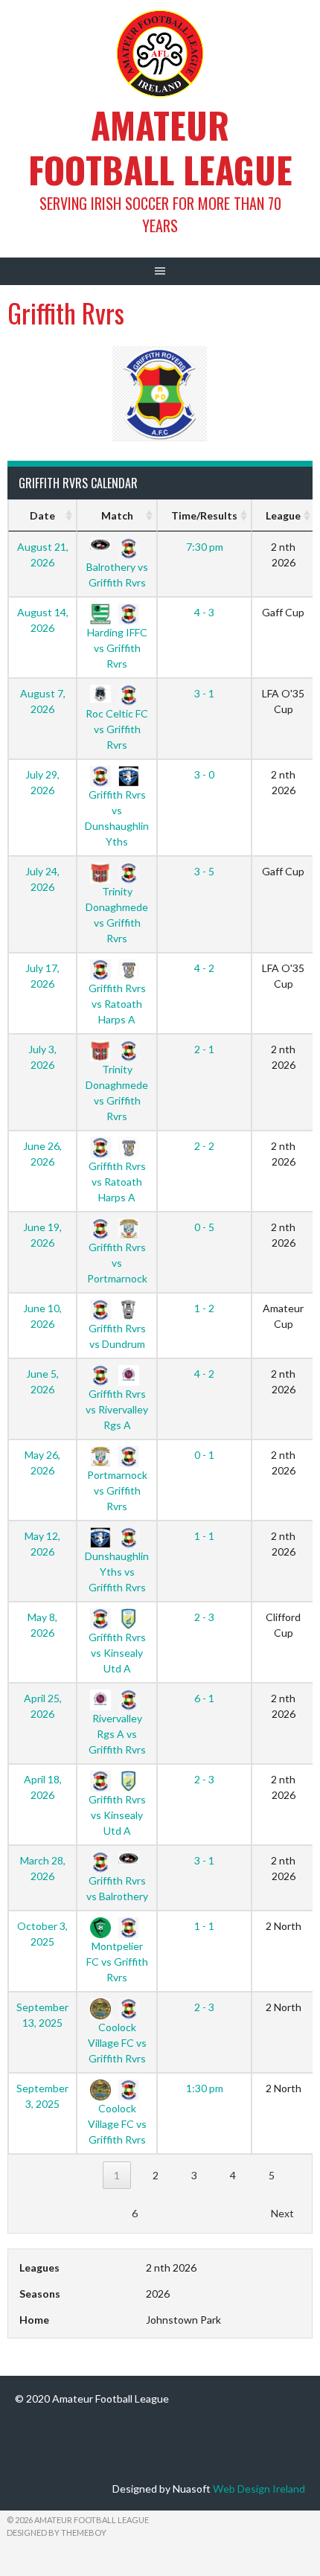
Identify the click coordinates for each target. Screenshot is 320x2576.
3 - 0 (204, 774)
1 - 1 (204, 1536)
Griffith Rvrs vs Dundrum (117, 1336)
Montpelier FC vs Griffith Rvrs (117, 1961)
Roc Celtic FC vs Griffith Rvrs (117, 729)
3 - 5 (204, 871)
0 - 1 (204, 1455)
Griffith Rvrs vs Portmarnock (117, 1262)
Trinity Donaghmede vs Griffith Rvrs (117, 914)
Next (282, 2213)
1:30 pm (205, 2088)
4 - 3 (204, 612)
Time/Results (204, 515)
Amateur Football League (160, 147)
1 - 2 (204, 1308)
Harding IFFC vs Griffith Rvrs (117, 648)
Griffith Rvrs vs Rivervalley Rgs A (117, 1409)
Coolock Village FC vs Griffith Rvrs (117, 2042)
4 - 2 (204, 968)
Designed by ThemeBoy (57, 2532)
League (283, 515)
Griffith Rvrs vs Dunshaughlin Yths (117, 818)
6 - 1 (204, 1698)
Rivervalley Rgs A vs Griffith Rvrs (117, 1733)
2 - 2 (204, 1146)
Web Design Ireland (259, 2489)
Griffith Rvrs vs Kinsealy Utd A (117, 1652)
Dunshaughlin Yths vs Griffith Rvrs (117, 1571)
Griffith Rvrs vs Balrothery (117, 1888)
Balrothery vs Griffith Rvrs (117, 574)
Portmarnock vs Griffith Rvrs (117, 1490)
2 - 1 (204, 1049)
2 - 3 (204, 1617)
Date (42, 515)
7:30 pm (205, 547)
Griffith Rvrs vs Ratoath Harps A (117, 1003)
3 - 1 (204, 693)
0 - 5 (204, 1227)
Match (117, 515)
